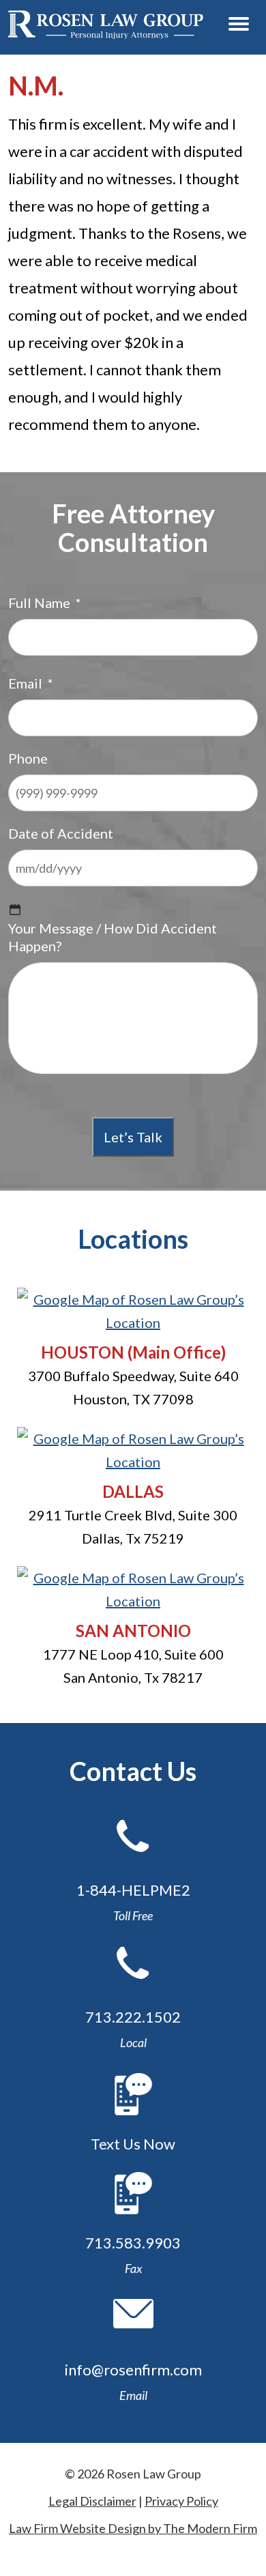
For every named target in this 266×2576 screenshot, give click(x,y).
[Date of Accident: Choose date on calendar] (15, 910)
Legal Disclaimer (92, 2501)
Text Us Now (133, 2144)
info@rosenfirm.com (133, 2370)
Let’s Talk (133, 1137)
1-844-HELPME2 (133, 1890)
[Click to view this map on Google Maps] (133, 1322)
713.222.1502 (133, 2017)
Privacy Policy (181, 2501)
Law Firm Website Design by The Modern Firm (133, 2528)
